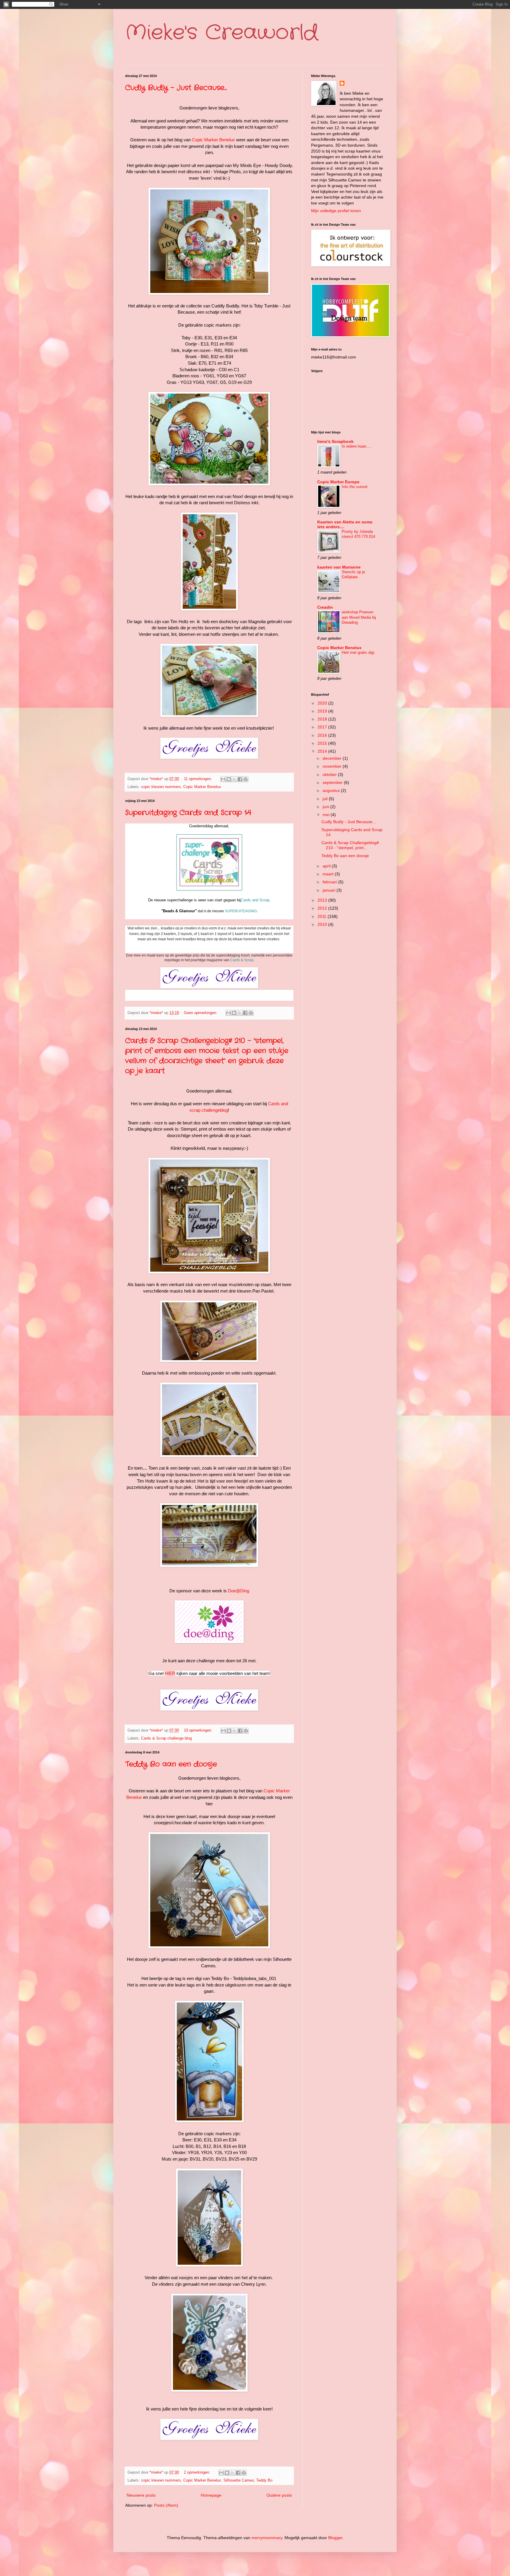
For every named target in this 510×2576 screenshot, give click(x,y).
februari (330, 882)
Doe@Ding (238, 1591)
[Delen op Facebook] (240, 779)
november (333, 766)
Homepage (211, 2495)
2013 (323, 900)
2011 (323, 916)
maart (329, 874)
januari (330, 890)
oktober (330, 774)
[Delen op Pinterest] (246, 779)
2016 (323, 735)
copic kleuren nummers (161, 787)
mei (327, 815)
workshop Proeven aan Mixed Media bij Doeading (359, 617)
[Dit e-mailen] (223, 779)
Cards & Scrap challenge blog (166, 1738)
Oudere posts (279, 2495)
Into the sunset (355, 487)
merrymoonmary (267, 2538)
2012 (323, 908)
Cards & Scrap (242, 960)
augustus (332, 790)
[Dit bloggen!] (229, 779)
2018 (323, 719)
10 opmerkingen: (199, 1730)
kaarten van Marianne (339, 567)
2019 (323, 711)
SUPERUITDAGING (241, 911)
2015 (323, 743)
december (333, 758)
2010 (323, 924)
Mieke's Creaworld (222, 33)
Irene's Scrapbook (335, 441)
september (333, 782)
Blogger (335, 2538)
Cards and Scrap (255, 900)
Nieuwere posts (141, 2495)
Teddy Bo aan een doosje (171, 1764)
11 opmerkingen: (198, 779)
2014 (323, 751)
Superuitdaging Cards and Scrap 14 (188, 813)
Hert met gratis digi (358, 652)
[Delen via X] (234, 779)
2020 (323, 703)
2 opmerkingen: (198, 2472)
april (327, 866)
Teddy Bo (264, 2480)
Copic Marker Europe (338, 482)
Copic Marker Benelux (213, 140)
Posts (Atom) (166, 2505)
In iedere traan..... (357, 446)
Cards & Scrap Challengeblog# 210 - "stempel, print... (350, 845)
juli (326, 799)
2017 (323, 727)
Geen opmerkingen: (201, 1013)
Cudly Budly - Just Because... (176, 88)
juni (326, 807)
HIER (170, 1673)
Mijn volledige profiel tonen (336, 211)
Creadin (325, 607)
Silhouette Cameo (239, 2480)
